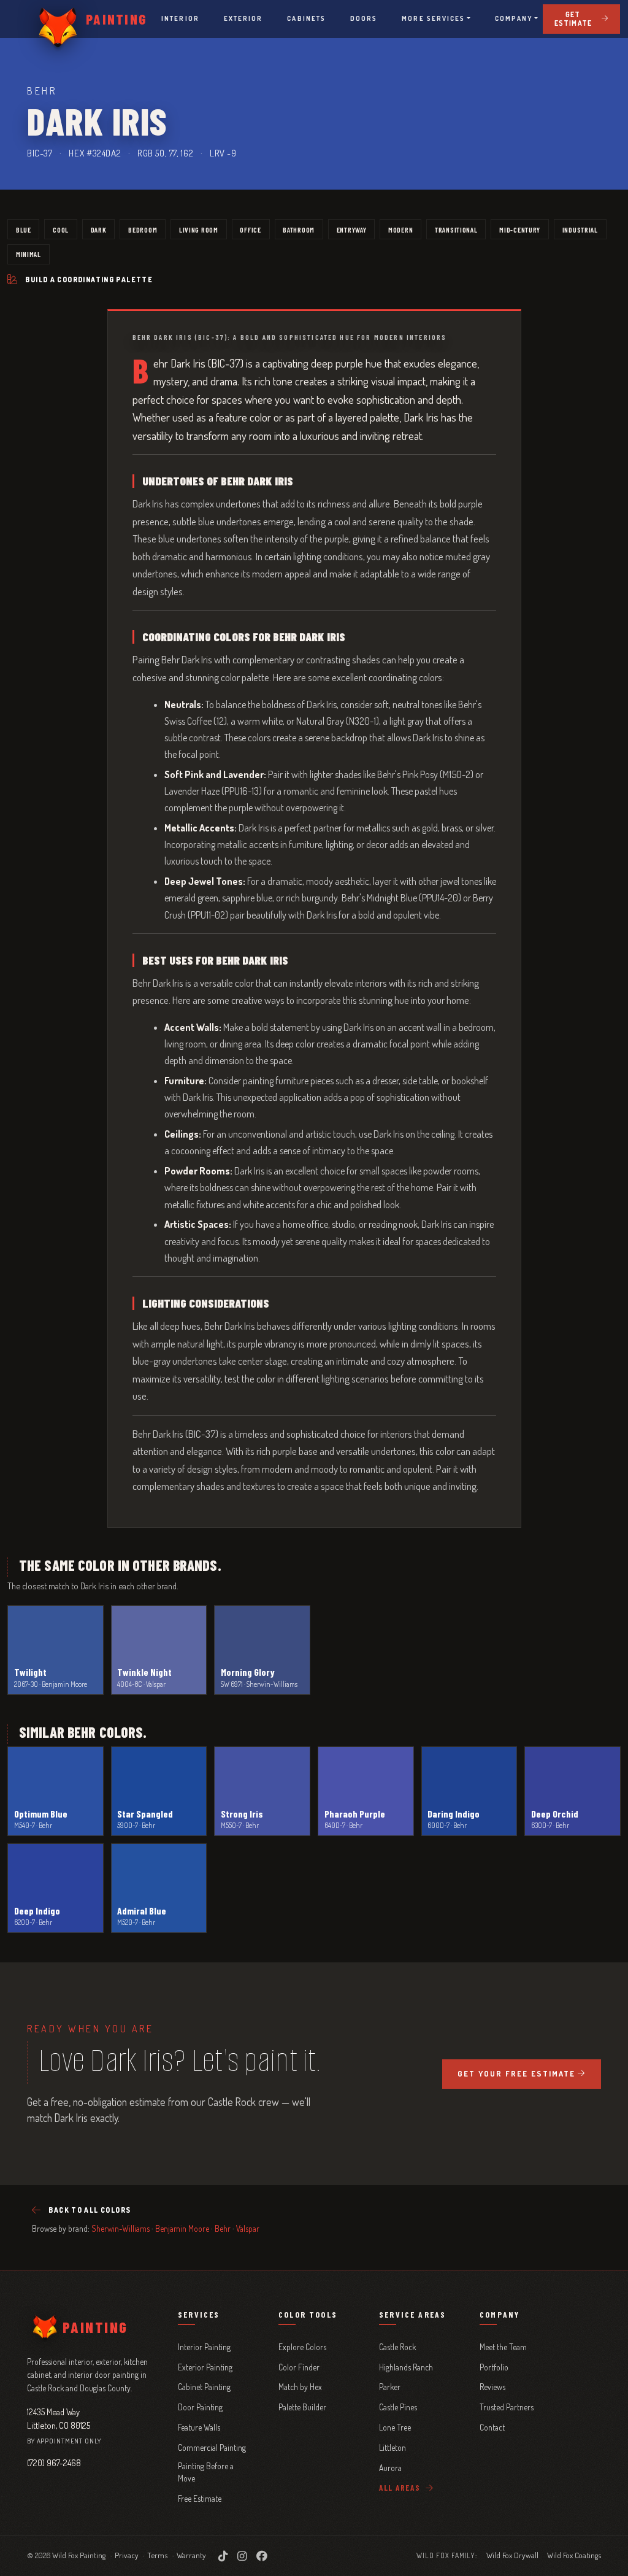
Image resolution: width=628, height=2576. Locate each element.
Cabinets (306, 18)
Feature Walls (199, 2427)
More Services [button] (433, 18)
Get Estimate (573, 19)
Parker (390, 2387)
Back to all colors (90, 2210)
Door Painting (200, 2407)
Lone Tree (395, 2427)
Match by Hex (300, 2387)
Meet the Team (503, 2347)
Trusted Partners (507, 2407)
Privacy (127, 2555)
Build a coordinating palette (89, 280)
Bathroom (299, 229)
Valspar (248, 2228)
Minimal (29, 254)
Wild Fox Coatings (574, 2555)
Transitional (456, 229)
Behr (223, 2228)
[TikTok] (223, 2556)
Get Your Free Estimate (516, 2073)
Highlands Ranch (406, 2367)
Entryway (352, 229)
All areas (401, 2488)
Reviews (492, 2387)
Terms (157, 2555)
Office (250, 229)
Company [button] (514, 18)
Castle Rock (397, 2347)
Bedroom (143, 229)
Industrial (580, 229)
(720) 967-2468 (54, 2462)
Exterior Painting (205, 2367)
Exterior (243, 18)
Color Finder (299, 2367)
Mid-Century (520, 229)
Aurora (390, 2468)
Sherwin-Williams (121, 2228)
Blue (24, 229)
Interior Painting (204, 2347)
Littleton (392, 2447)
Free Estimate (200, 2498)
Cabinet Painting (204, 2387)
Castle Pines (398, 2407)
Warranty (191, 2555)
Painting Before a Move (206, 2472)
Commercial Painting (212, 2447)
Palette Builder (302, 2407)
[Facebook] (262, 2556)
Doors (364, 18)
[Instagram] (242, 2556)
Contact (492, 2427)
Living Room (199, 229)
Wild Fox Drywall (512, 2555)
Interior (180, 18)
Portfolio (494, 2367)
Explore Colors (302, 2347)
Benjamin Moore (182, 2228)
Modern (400, 229)
